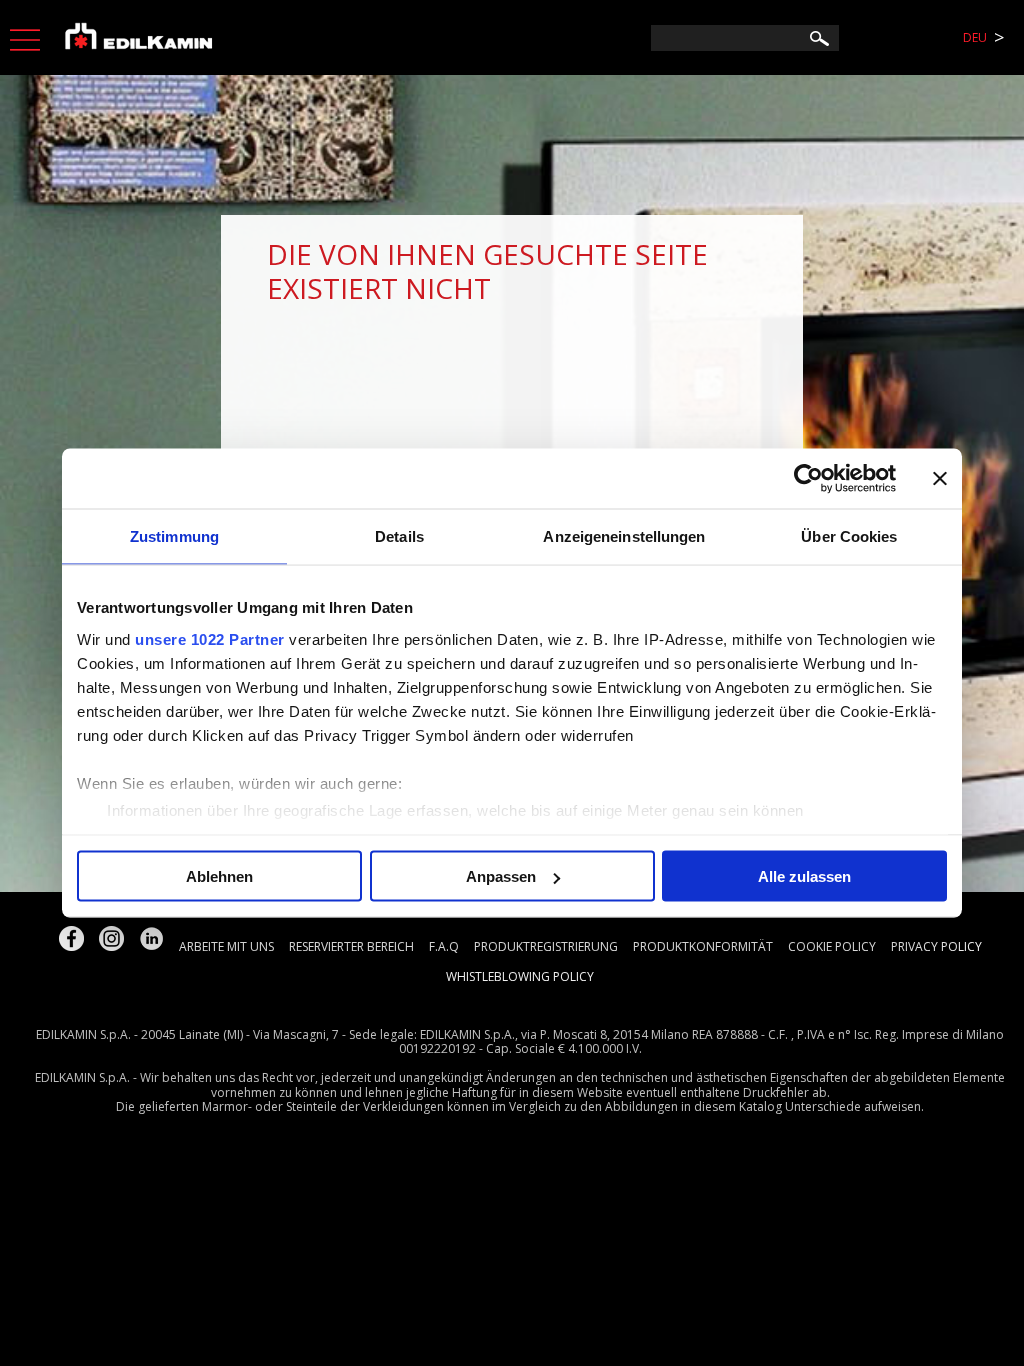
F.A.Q (444, 946)
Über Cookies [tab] (849, 536)
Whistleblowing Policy (520, 976)
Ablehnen (219, 876)
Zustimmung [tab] (174, 536)
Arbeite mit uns (226, 946)
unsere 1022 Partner (210, 638)
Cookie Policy (832, 946)
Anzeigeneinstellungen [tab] (624, 536)
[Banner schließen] (940, 479)
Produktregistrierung (546, 946)
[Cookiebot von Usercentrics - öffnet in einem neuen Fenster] (808, 479)
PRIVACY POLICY (936, 946)
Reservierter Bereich (351, 946)
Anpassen (501, 876)
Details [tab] (399, 536)
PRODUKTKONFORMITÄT (703, 946)
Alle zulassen (804, 876)
